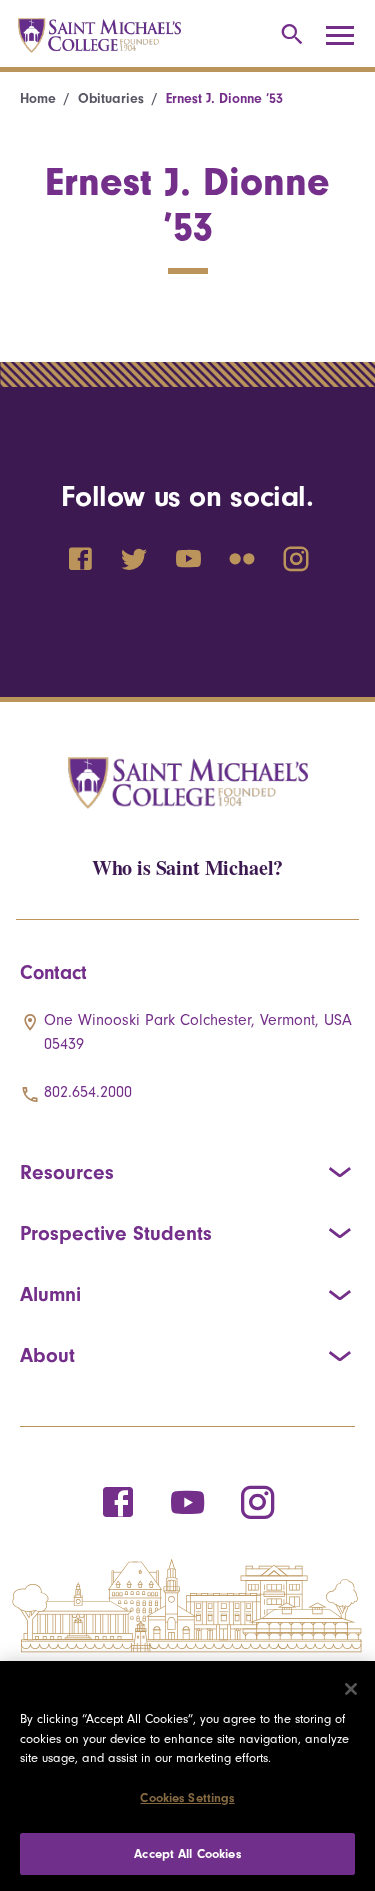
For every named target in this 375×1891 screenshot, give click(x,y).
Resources (67, 1172)
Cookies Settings (187, 1797)
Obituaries (111, 98)
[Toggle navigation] (347, 36)
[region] (187, 1776)
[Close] (351, 1689)
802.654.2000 (88, 1092)
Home (38, 98)
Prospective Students (116, 1233)
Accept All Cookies (187, 1853)
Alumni (50, 1294)
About (47, 1355)
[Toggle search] (288, 35)
